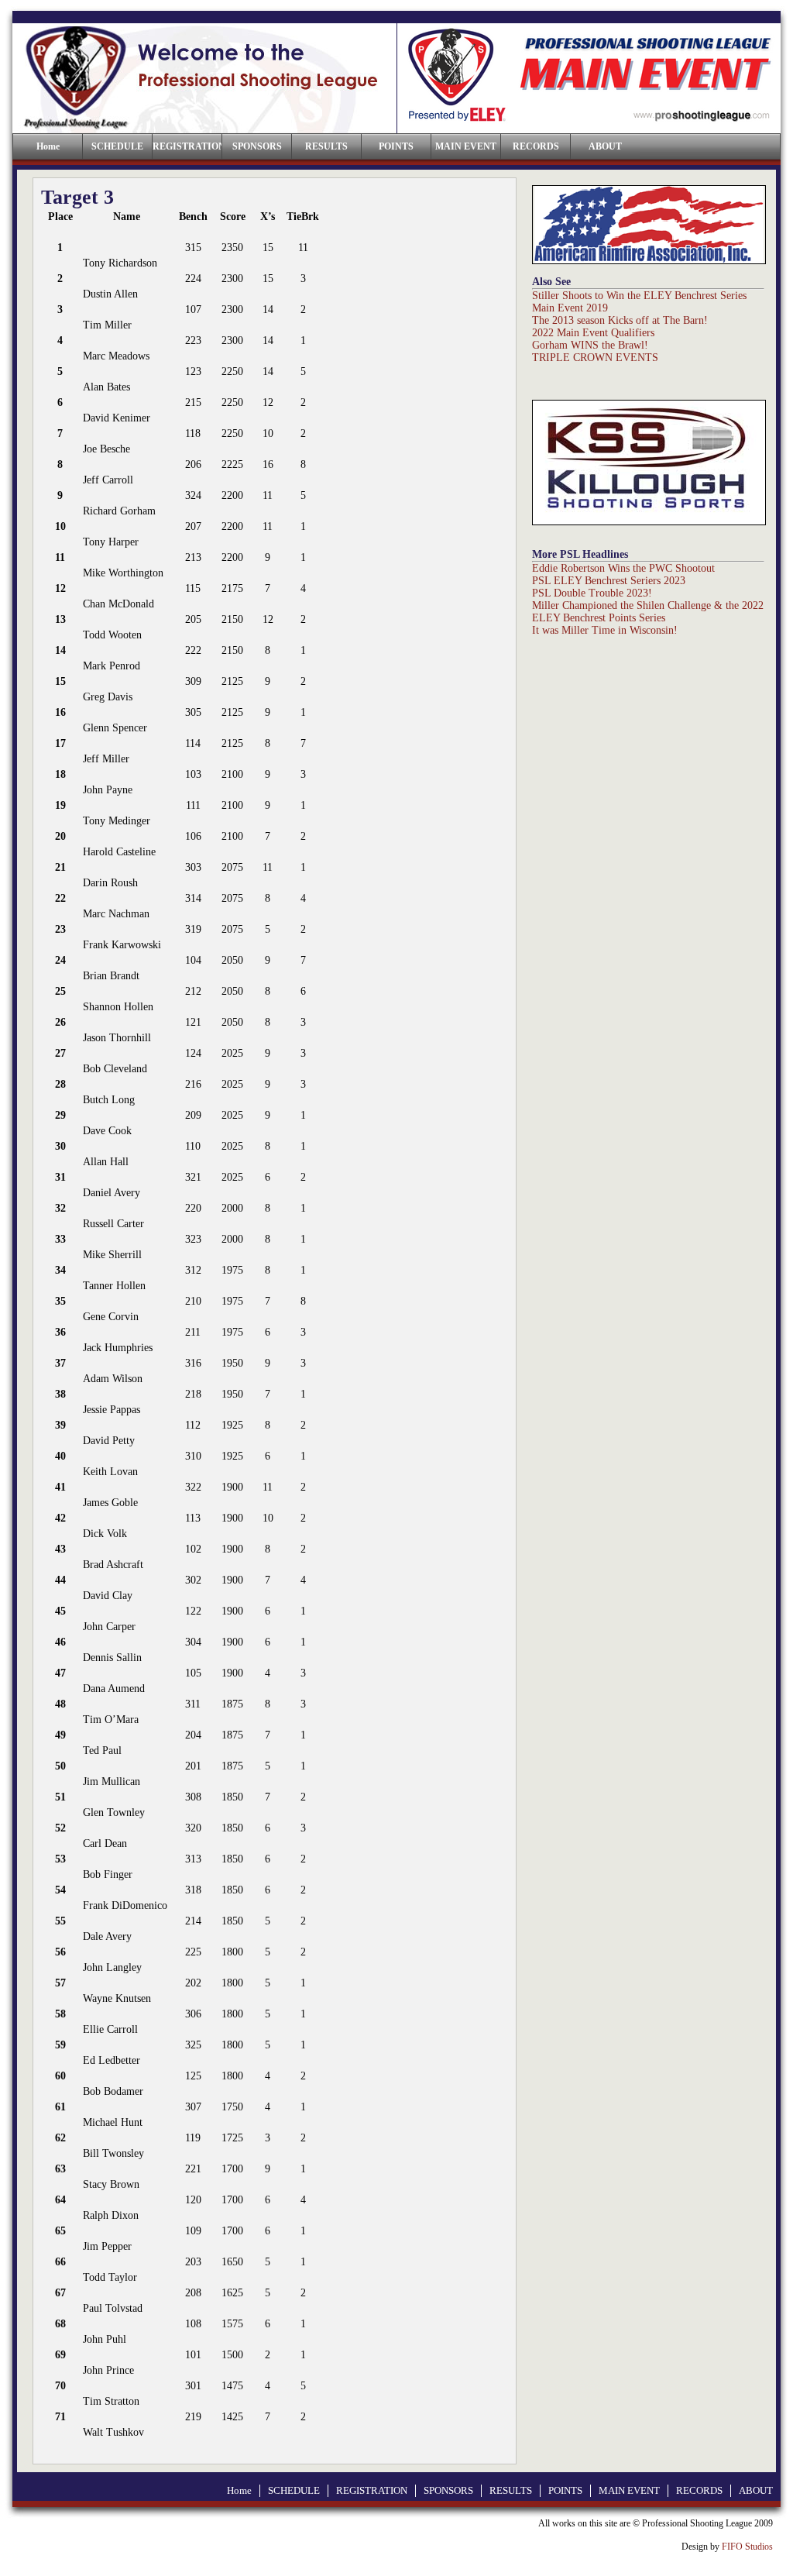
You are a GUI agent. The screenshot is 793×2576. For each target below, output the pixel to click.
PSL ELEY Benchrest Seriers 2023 (609, 581)
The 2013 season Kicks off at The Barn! (620, 320)
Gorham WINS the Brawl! (590, 345)
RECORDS (536, 146)
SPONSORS (257, 146)
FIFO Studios (747, 2547)
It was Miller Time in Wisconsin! (605, 630)
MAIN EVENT (466, 146)
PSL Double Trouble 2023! (592, 593)
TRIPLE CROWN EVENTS (595, 358)
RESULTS (326, 146)
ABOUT (605, 146)
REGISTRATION (187, 146)
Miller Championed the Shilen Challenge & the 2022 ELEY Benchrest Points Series (648, 612)
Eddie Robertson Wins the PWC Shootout (623, 568)
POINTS (396, 146)
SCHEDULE (117, 146)
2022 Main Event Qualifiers (593, 333)
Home (239, 2490)
